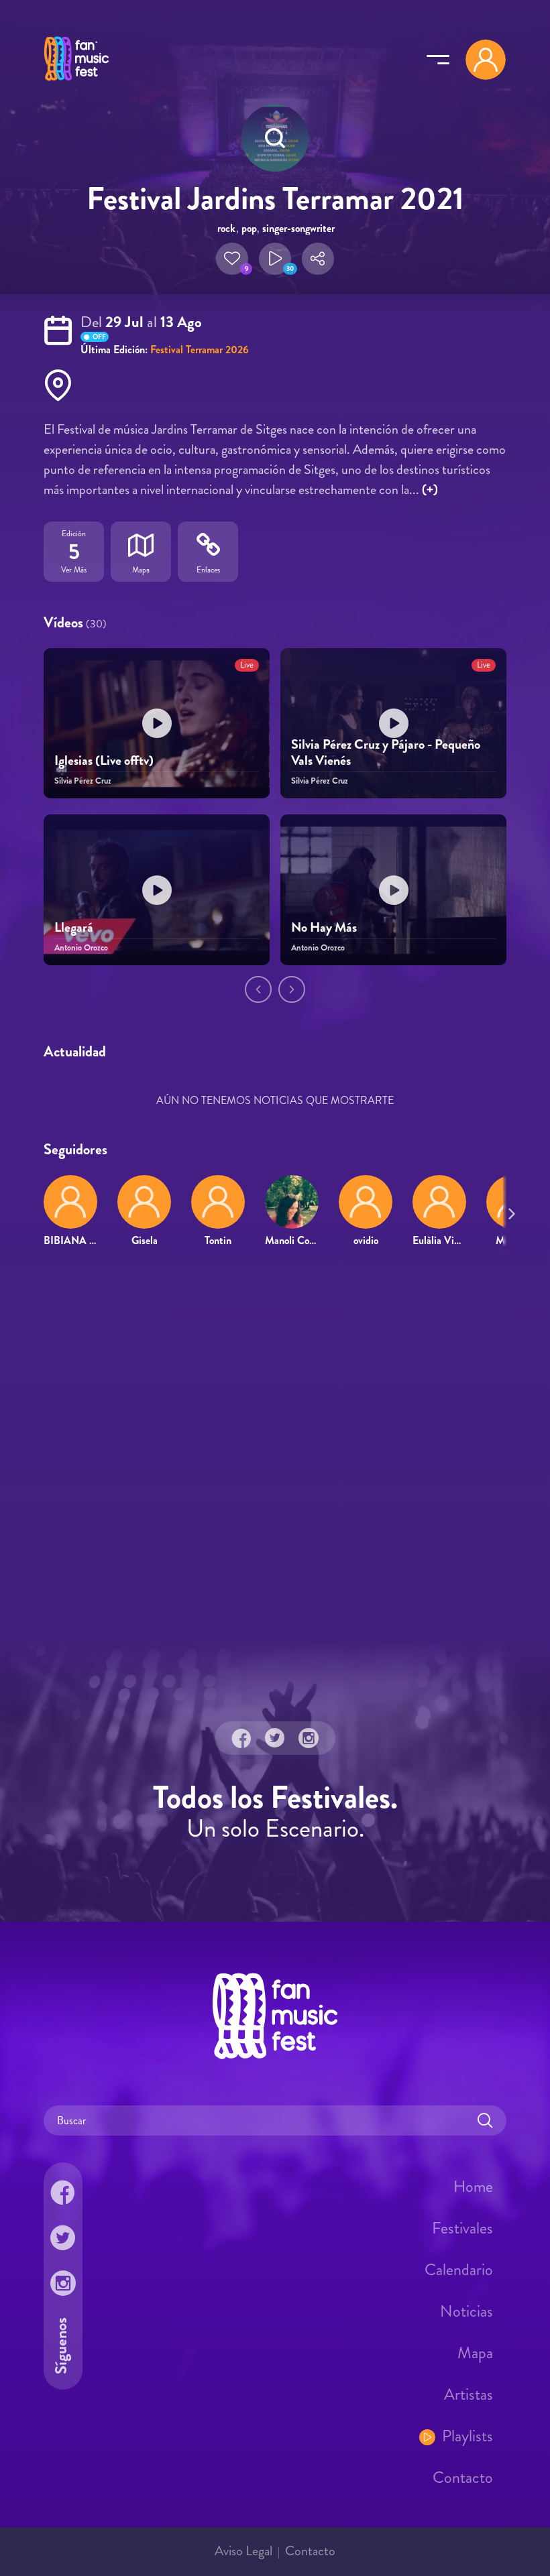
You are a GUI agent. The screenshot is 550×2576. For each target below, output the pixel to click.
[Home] (76, 82)
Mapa (475, 2353)
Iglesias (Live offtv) (104, 760)
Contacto (463, 2477)
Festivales (462, 2228)
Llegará (74, 927)
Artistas (469, 2394)
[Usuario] (486, 60)
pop (249, 228)
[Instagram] (309, 1738)
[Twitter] (275, 1738)
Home (473, 2187)
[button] (232, 259)
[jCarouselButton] (509, 1211)
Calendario (459, 2270)
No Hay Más (324, 927)
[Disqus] (275, 1452)
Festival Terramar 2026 (200, 350)
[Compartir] (318, 259)
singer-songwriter (298, 228)
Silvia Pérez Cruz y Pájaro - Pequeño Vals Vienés (386, 752)
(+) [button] (430, 490)
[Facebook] (241, 1738)
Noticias (466, 2311)
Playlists (467, 2436)
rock (226, 228)
